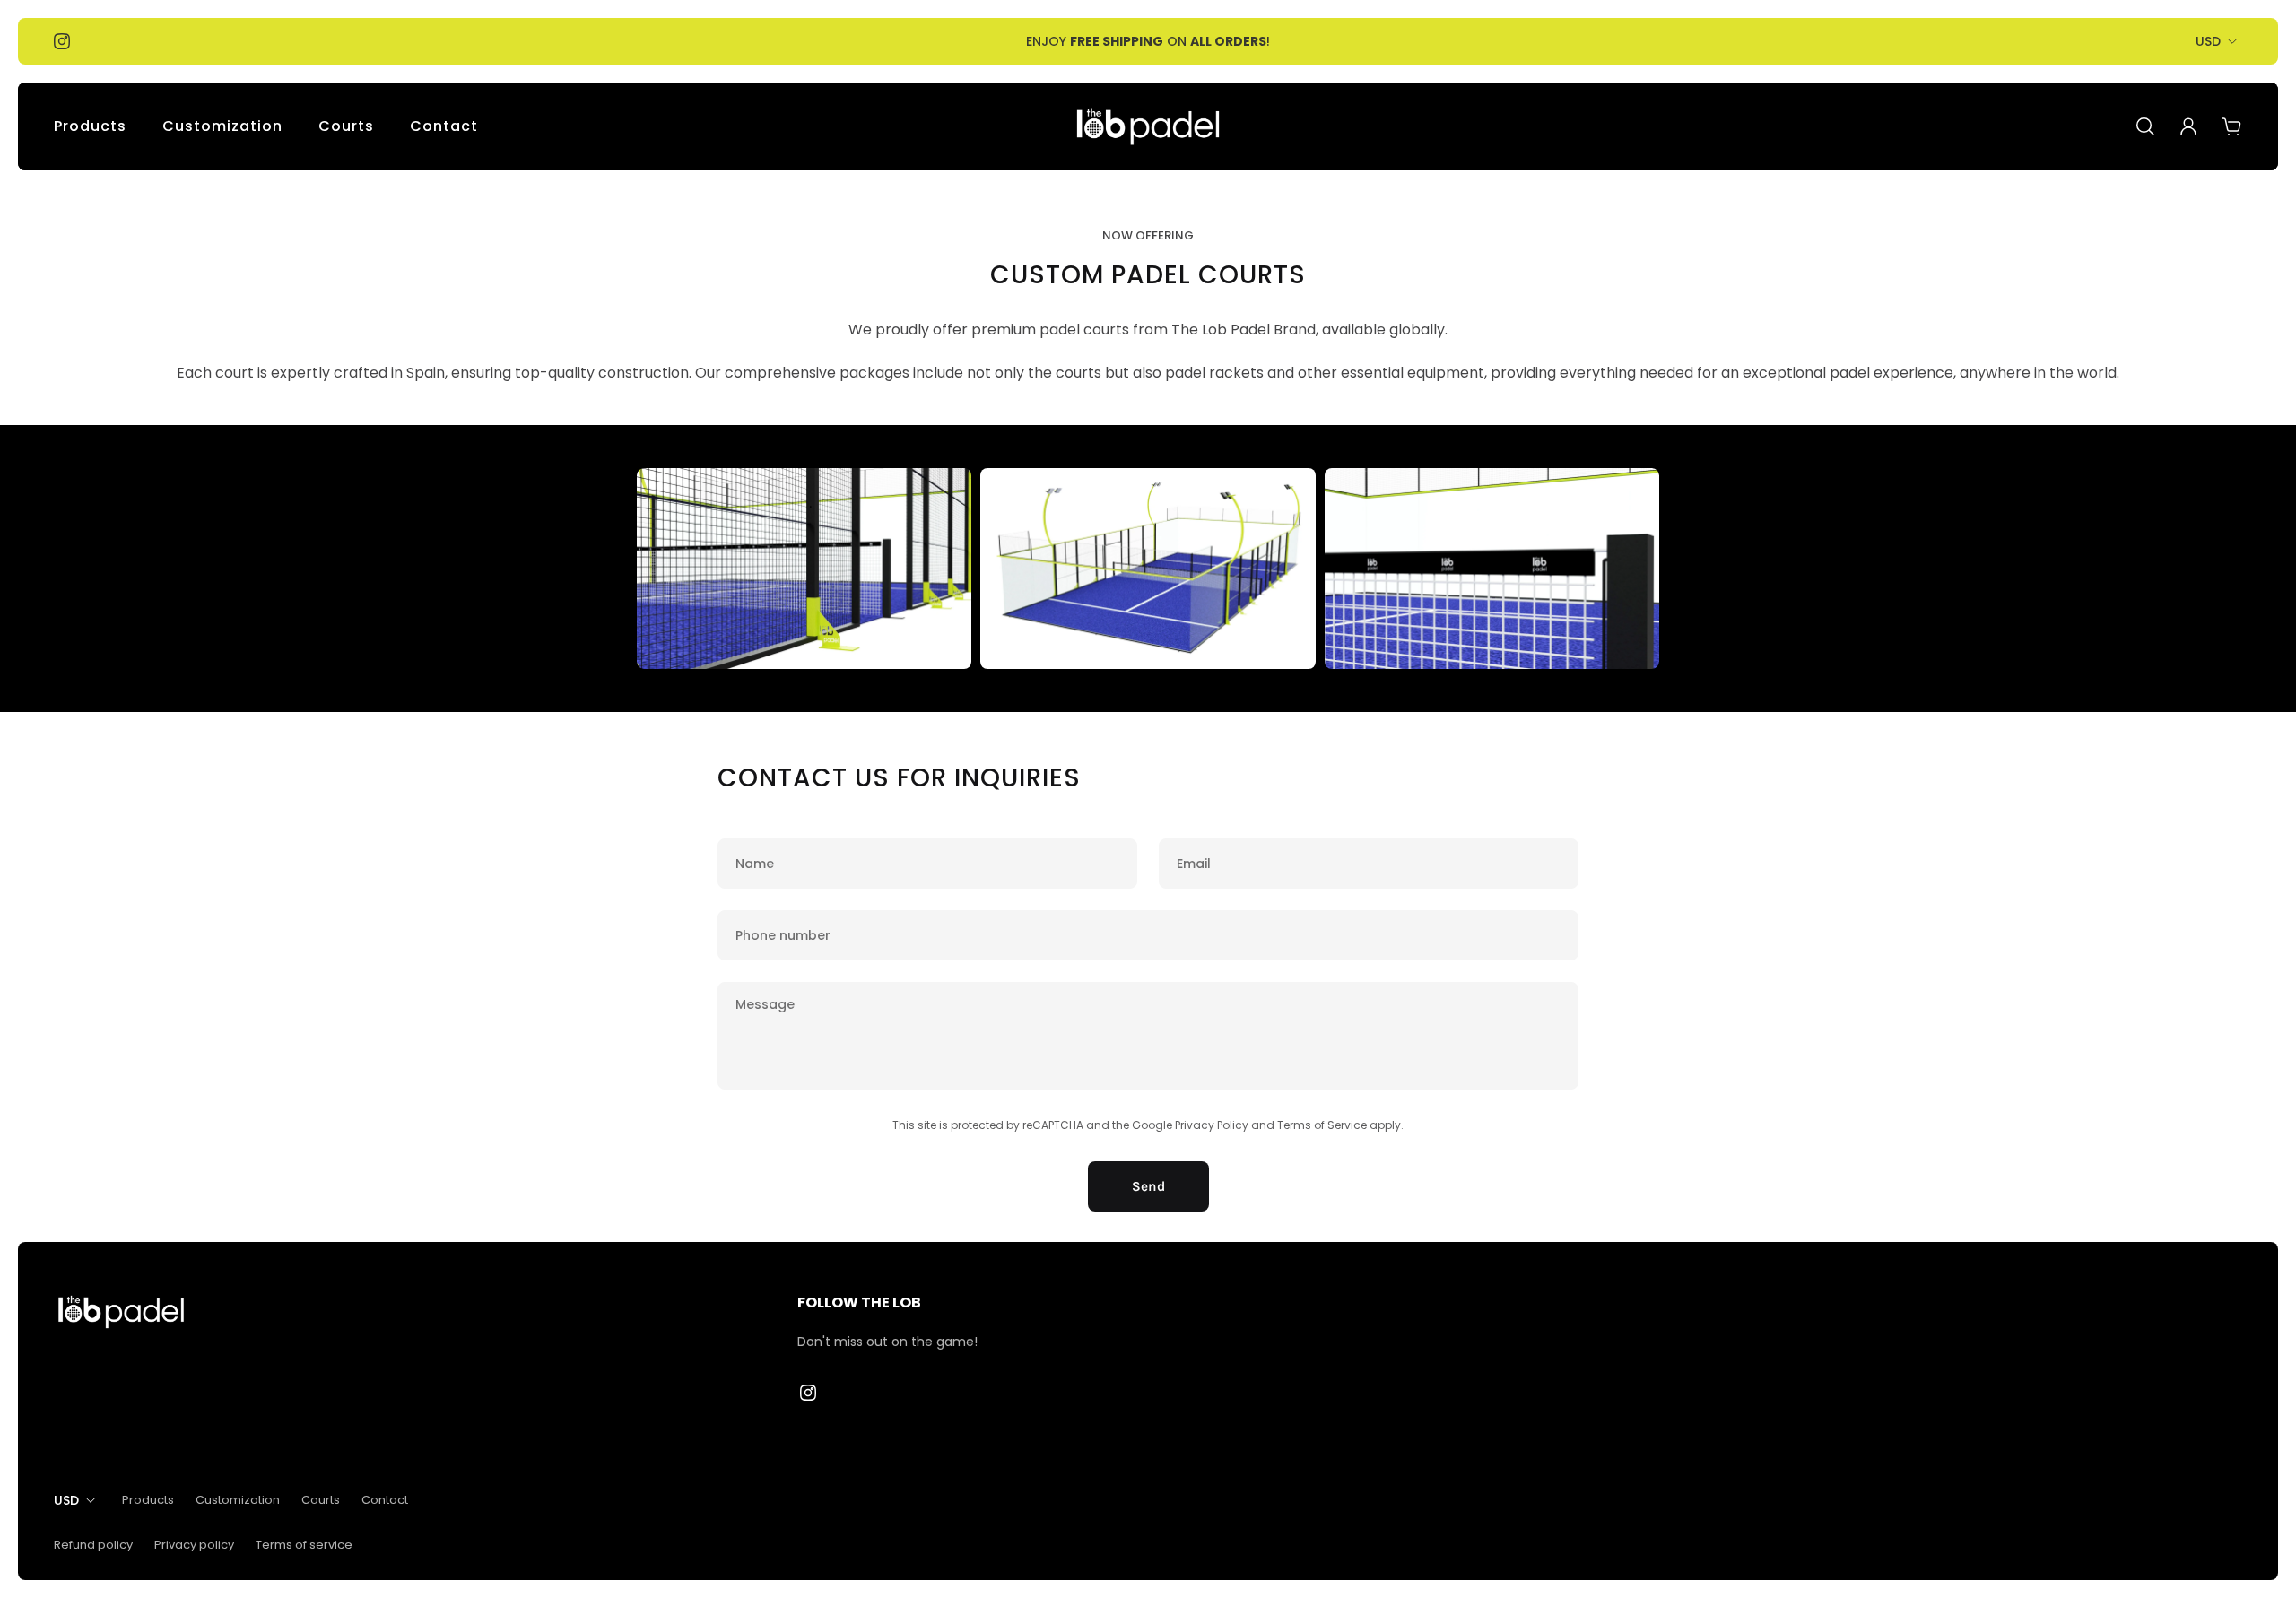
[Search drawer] (2145, 126)
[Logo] (1148, 126)
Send (1148, 1186)
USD (2208, 41)
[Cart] (2231, 126)
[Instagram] (62, 41)
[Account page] (2188, 126)
